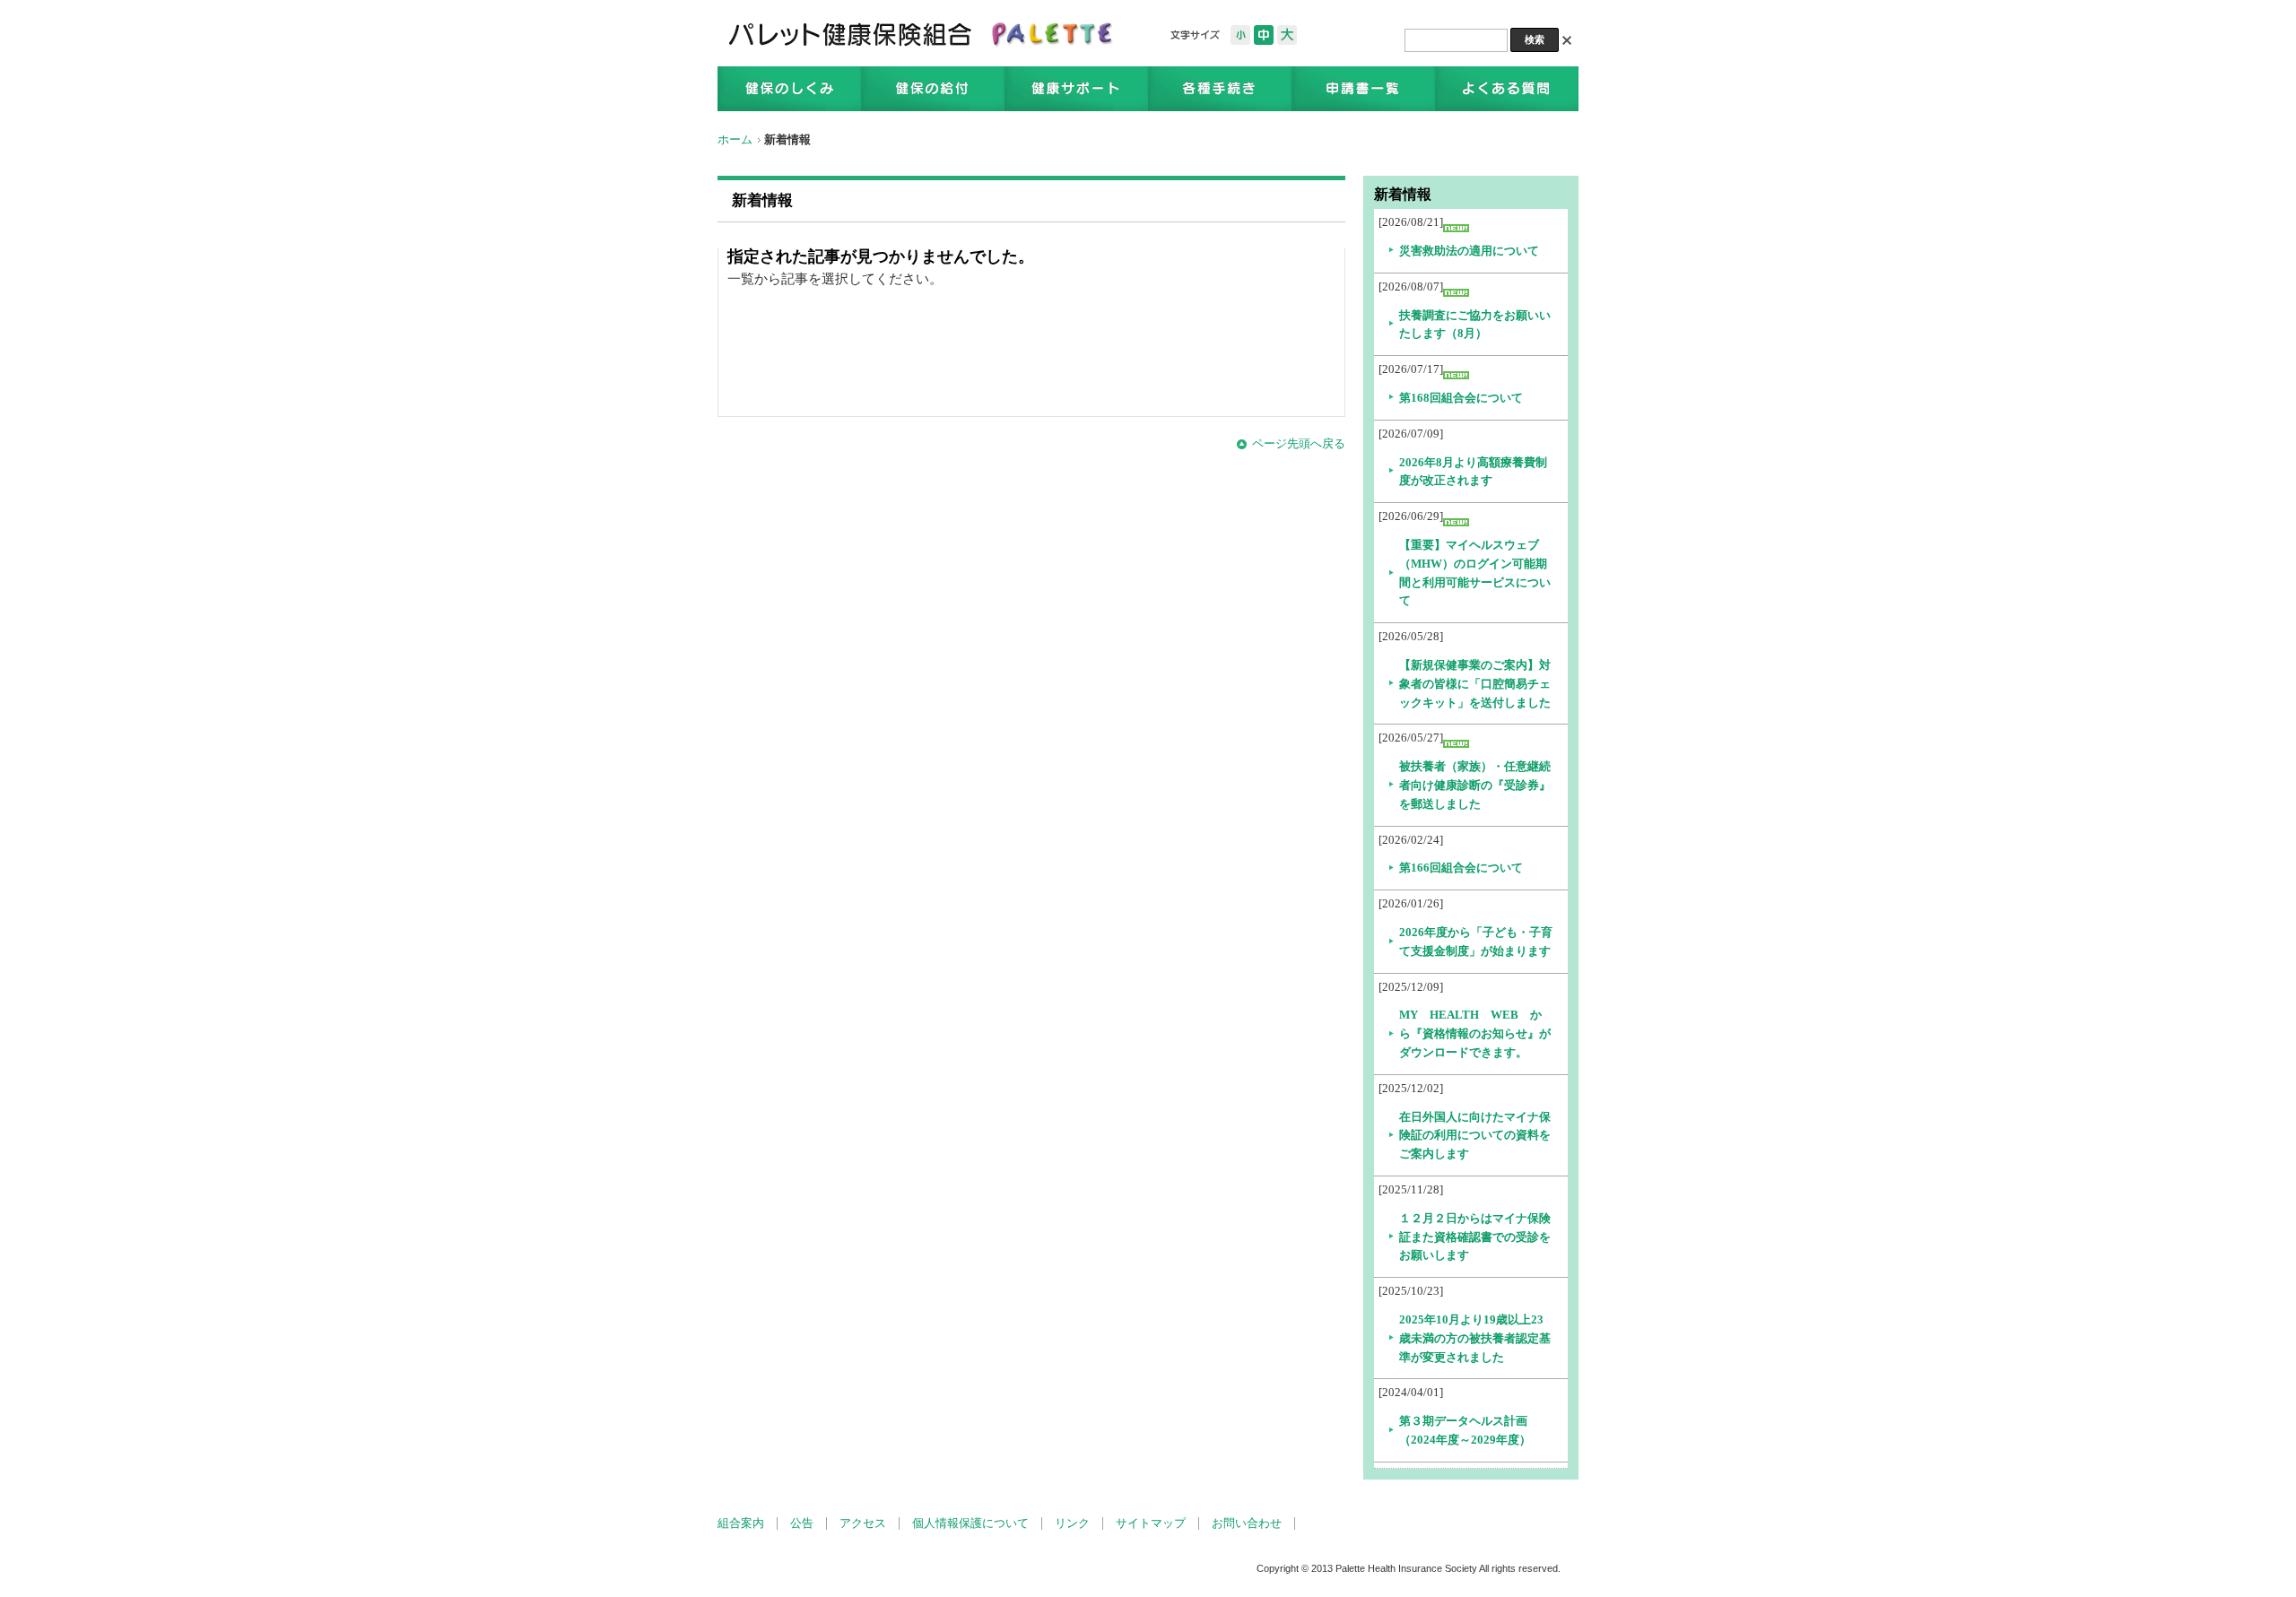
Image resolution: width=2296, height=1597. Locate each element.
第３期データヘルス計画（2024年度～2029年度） (1465, 1430)
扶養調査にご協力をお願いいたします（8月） (1475, 325)
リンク (1072, 1523)
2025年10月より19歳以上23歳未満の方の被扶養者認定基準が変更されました (1475, 1338)
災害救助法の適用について (1469, 251)
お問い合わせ (1247, 1523)
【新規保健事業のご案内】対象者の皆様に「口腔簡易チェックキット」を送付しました (1475, 684)
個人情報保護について (970, 1523)
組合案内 (741, 1523)
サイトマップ (1151, 1523)
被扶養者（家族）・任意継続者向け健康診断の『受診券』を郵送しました (1475, 785)
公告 (802, 1523)
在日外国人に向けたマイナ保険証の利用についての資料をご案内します (1475, 1136)
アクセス (863, 1523)
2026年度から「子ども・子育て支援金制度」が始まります (1476, 942)
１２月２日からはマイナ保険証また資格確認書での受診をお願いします (1475, 1237)
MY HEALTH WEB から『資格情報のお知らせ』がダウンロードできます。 (1475, 1033)
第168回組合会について (1461, 398)
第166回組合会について (1461, 868)
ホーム (735, 140)
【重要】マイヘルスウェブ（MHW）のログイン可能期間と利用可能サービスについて (1475, 573)
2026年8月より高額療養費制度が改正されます (1473, 472)
